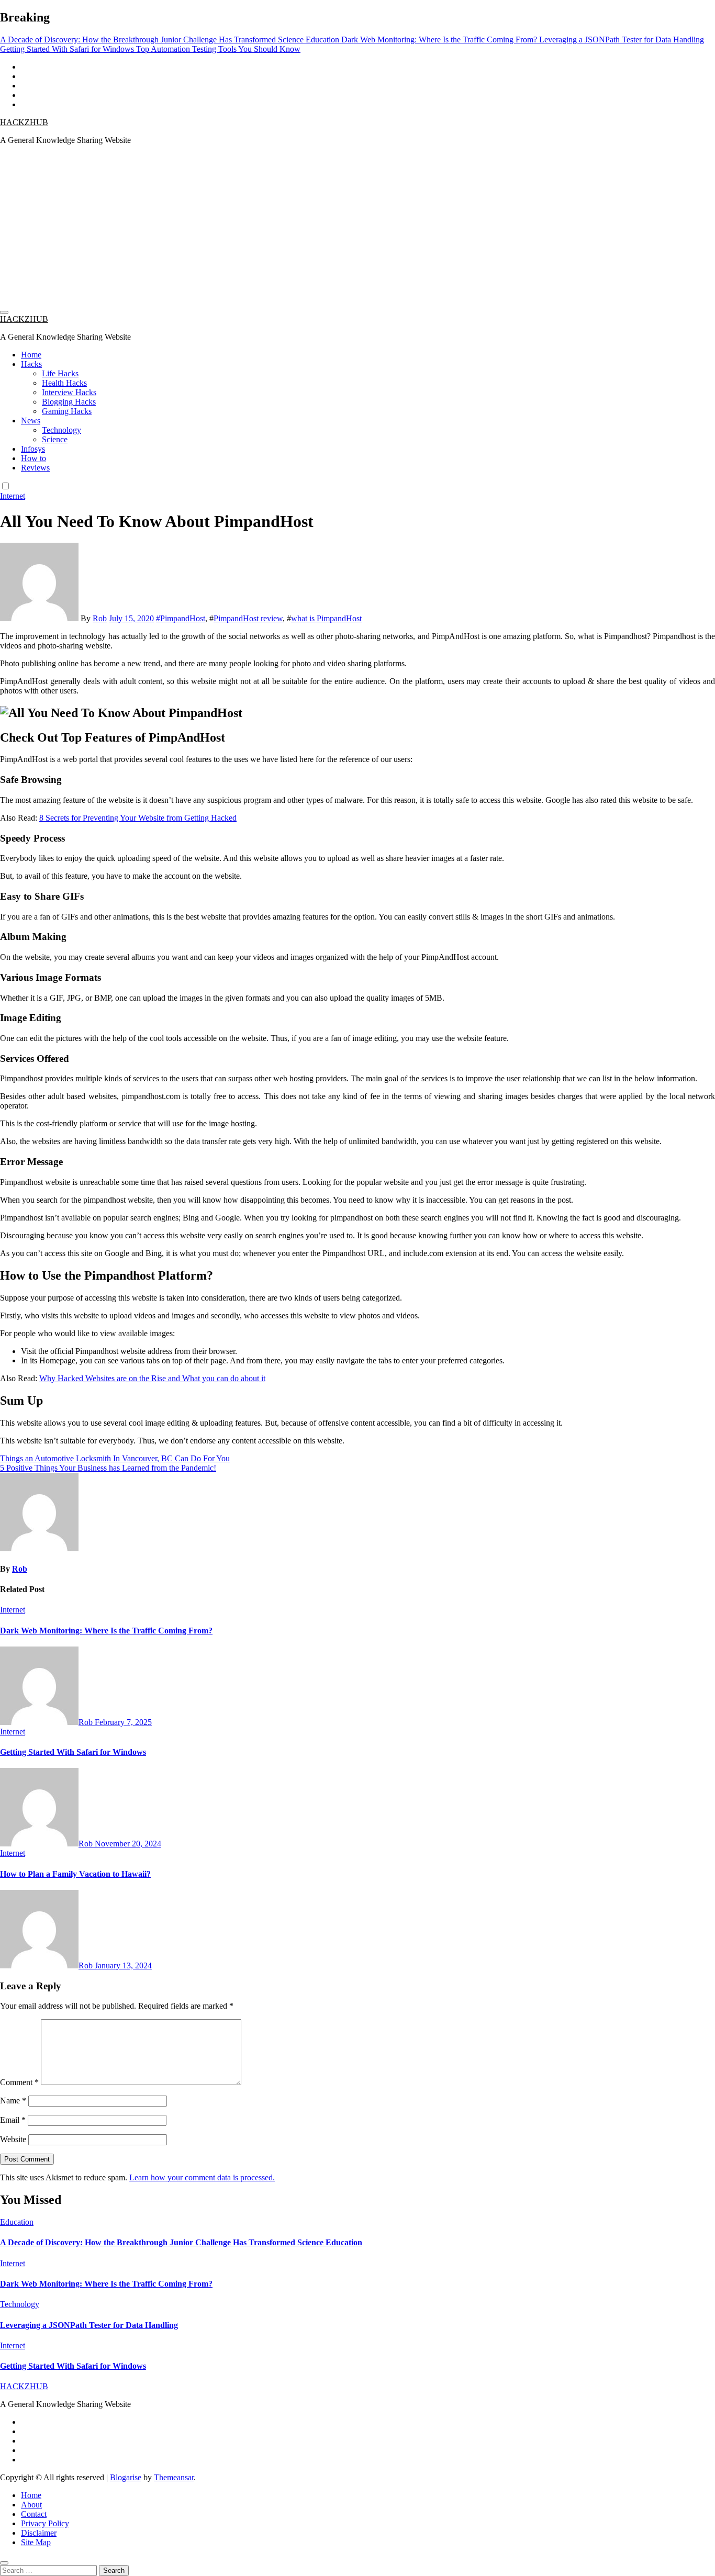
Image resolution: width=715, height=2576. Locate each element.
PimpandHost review (248, 618)
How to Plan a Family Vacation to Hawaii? (75, 1874)
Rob (100, 618)
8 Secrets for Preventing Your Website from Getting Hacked (138, 818)
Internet (13, 496)
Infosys (33, 449)
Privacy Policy (45, 2523)
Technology (62, 430)
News (31, 421)
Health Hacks (64, 383)
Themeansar (174, 2477)
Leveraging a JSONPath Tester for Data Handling (89, 2325)
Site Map (36, 2542)
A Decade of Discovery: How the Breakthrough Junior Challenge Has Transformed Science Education (181, 2242)
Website (13, 2139)
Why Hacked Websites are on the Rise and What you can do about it (152, 1378)
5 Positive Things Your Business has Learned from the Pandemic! (108, 1468)
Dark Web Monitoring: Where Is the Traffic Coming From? (106, 1631)
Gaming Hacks (67, 411)
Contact (34, 2514)
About (31, 2505)
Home (31, 355)
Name (13, 2101)
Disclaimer (39, 2533)
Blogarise (126, 2477)
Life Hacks (60, 373)
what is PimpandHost (326, 618)
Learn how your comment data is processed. (202, 2177)
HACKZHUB (24, 122)
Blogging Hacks (69, 402)
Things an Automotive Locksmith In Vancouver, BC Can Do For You (115, 1458)
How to (33, 458)
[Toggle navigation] (4, 312)
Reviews (35, 468)
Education (17, 2222)
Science (55, 439)
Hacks (31, 364)
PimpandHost (183, 618)
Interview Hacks (69, 392)
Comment (19, 2082)
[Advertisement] (357, 227)
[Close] (4, 2563)
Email (13, 2120)
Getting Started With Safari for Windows (73, 1752)
